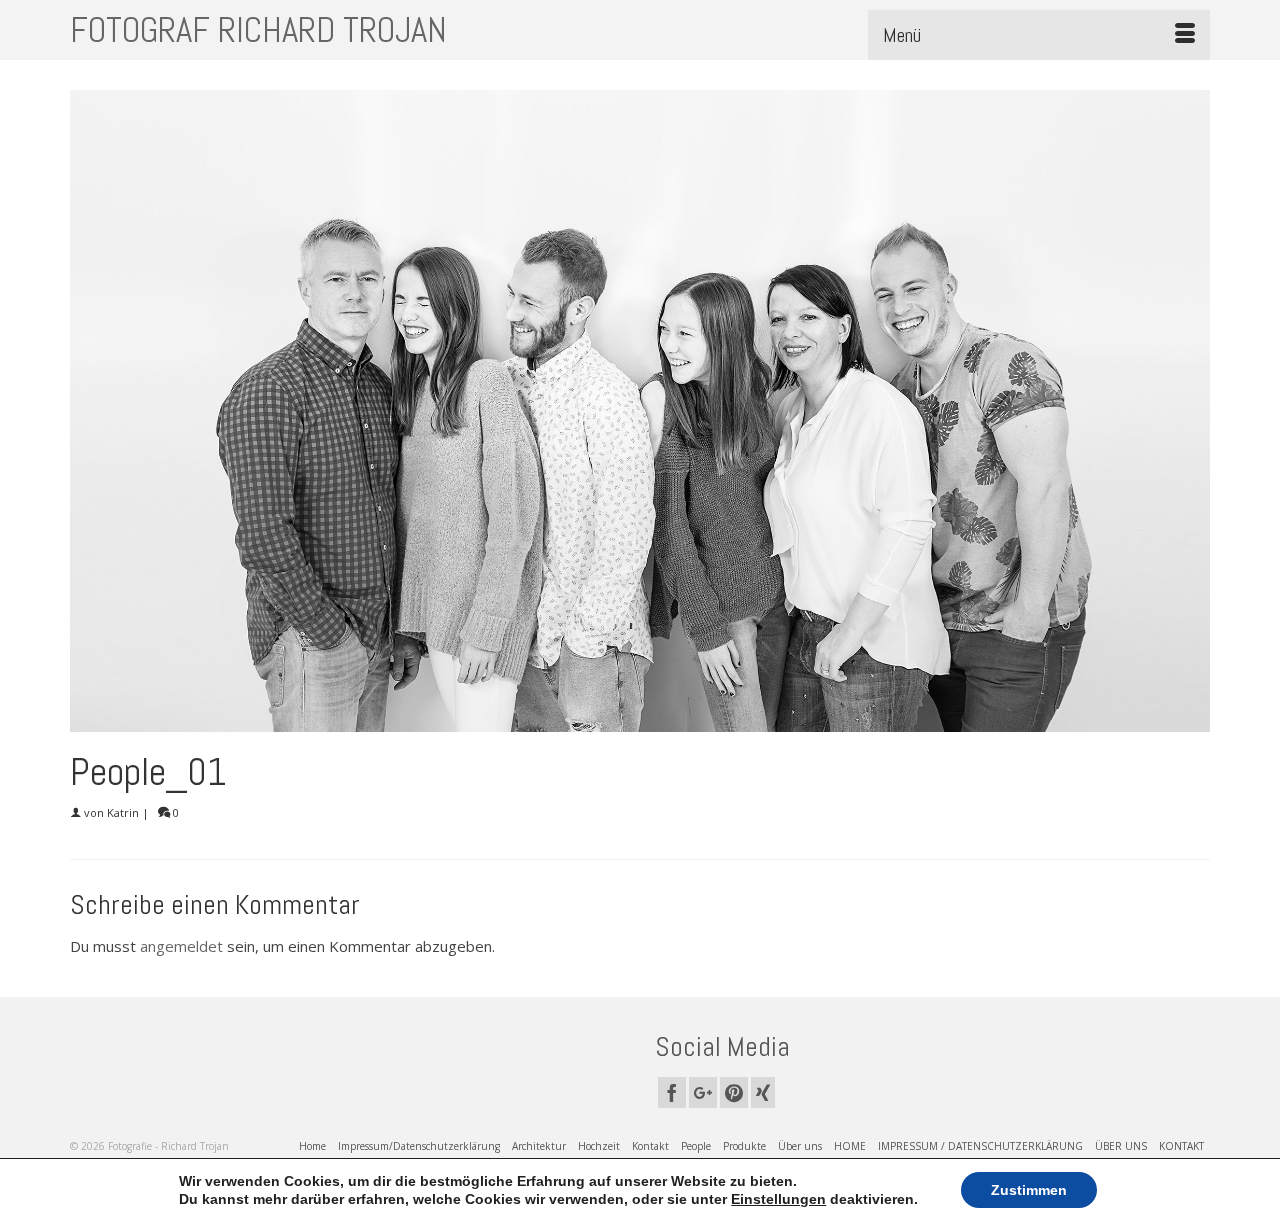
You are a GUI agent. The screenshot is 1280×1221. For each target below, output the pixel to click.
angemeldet (181, 946)
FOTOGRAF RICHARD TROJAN (258, 30)
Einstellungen (778, 1199)
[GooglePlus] (703, 1093)
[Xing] (763, 1093)
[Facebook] (672, 1093)
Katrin (123, 812)
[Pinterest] (734, 1093)
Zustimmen (1029, 1190)
